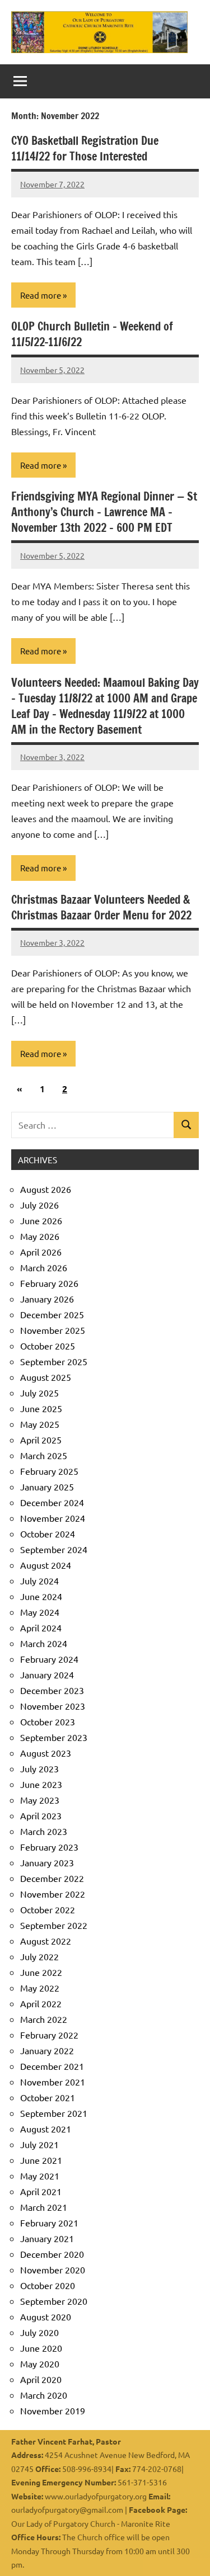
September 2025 (54, 1361)
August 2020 (46, 2316)
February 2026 (49, 1283)
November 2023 (53, 1706)
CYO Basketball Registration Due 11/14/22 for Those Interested (85, 148)
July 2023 (39, 1768)
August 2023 (46, 1753)
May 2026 (40, 1236)
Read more (41, 295)
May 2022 (40, 1988)
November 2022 (53, 1894)
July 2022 (39, 1956)
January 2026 (47, 1299)
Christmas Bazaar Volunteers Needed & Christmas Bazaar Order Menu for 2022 (101, 907)
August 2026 (46, 1189)
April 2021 (41, 2191)
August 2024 (46, 1565)
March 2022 (44, 2019)
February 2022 (49, 2035)
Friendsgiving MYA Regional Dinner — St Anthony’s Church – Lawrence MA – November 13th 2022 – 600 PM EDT (104, 512)
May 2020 (40, 2363)
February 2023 (49, 1847)
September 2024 (54, 1549)
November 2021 (53, 2082)
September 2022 (54, 1925)
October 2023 (48, 1721)
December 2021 (52, 2066)
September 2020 (54, 2301)
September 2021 (54, 2113)
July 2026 (39, 1205)
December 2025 (52, 1314)
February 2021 (49, 2223)
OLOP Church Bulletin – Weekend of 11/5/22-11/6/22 (92, 334)
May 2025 (40, 1424)
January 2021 (47, 2238)
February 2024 (49, 1659)
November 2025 (53, 1330)
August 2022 (46, 1941)
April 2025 (41, 1440)
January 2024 (47, 1674)
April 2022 (41, 2003)
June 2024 (41, 1596)
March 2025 (44, 1455)
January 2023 (47, 1862)
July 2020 (39, 2332)
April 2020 (41, 2379)
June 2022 (41, 1972)
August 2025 (46, 1377)
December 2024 (52, 1502)
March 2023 (44, 1831)
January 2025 (47, 1487)
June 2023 (41, 1784)
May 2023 (40, 1800)
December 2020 (52, 2254)
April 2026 (41, 1252)
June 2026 (41, 1220)
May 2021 (40, 2176)
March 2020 (44, 2395)
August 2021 (46, 2129)
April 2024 (41, 1627)
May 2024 (40, 1612)
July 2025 (39, 1393)
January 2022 (47, 2050)
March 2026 (44, 1267)
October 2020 (48, 2285)
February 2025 (49, 1471)
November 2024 (53, 1518)
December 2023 (52, 1690)
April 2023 (41, 1815)
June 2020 (41, 2348)
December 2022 (52, 1878)
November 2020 (53, 2270)
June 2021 (41, 2160)
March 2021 (44, 2207)
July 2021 (39, 2144)
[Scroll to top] (187, 2553)
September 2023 (54, 1737)
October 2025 (48, 1346)
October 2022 (48, 1909)
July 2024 (39, 1580)
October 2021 (48, 2097)
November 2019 (53, 2410)
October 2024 (48, 1534)
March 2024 (44, 1643)
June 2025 (41, 1408)
